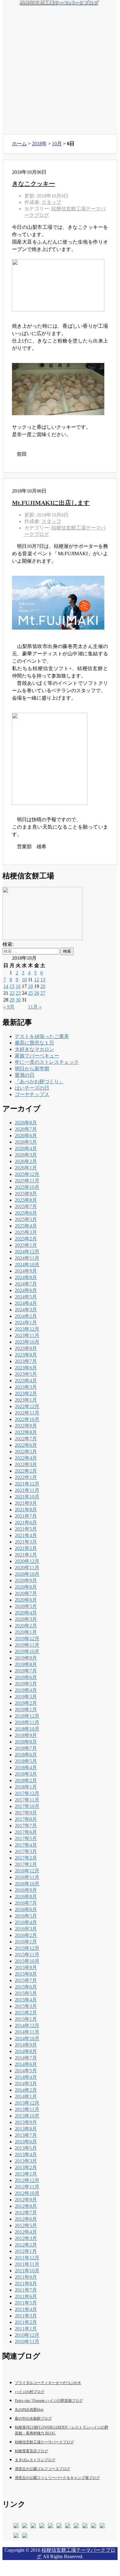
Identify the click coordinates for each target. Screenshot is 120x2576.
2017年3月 (26, 1851)
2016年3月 (26, 1929)
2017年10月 (27, 1806)
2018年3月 (26, 1774)
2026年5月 (26, 1142)
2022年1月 (26, 1477)
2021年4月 (26, 1535)
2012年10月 (27, 2193)
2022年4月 (26, 1458)
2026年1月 (26, 1168)
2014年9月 (26, 2045)
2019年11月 (27, 1645)
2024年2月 (26, 1316)
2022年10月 (27, 1419)
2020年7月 (26, 1593)
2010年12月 (27, 2335)
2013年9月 (26, 2122)
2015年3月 (26, 2006)
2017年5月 (26, 1838)
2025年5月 (26, 1219)
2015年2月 (26, 2013)
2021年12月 (27, 1484)
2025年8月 (26, 1200)
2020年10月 (27, 1574)
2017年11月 (27, 1800)
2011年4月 (26, 2309)
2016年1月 (26, 1942)
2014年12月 (27, 2026)
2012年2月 (26, 2245)
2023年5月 (26, 1374)
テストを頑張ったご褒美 (42, 1036)
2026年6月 (26, 1136)
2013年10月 (27, 2116)
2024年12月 (27, 1252)
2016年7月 (26, 1903)
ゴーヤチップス (32, 1094)
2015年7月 (26, 1980)
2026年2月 (26, 1161)
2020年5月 (26, 1606)
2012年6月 (26, 2219)
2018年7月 (26, 1748)
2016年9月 (26, 1890)
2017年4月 (26, 1845)
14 (6, 986)
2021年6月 (26, 1522)
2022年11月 (27, 1413)
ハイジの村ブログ (30, 2392)
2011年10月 (27, 2271)
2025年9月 (26, 1194)
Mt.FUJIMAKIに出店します (51, 503)
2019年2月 (26, 1703)
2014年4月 (26, 2077)
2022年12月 (27, 1406)
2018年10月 (27, 1729)
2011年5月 (26, 2303)
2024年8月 (26, 1277)
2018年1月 (26, 1787)
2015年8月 (26, 1974)
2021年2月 (26, 1548)
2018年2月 (26, 1780)
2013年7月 (26, 2135)
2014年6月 (26, 2064)
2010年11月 (27, 2342)
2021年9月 (26, 1503)
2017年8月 (26, 1819)
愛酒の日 (25, 1075)
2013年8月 (26, 2129)
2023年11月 (27, 1335)
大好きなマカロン (34, 1049)
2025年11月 (27, 1181)
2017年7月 (26, 1826)
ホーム (19, 144)
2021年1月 (26, 1555)
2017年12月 (27, 1793)
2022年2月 (26, 1471)
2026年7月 (26, 1129)
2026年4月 (26, 1148)
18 (30, 986)
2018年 (39, 144)
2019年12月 (27, 1639)
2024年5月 (26, 1297)
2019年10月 (27, 1651)
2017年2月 (26, 1858)
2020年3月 (26, 1619)
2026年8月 (26, 1123)
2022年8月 (26, 1432)
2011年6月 (26, 2296)
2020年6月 (26, 1600)
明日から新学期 (32, 1069)
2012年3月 (26, 2238)
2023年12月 (27, 1329)
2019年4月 (26, 1690)
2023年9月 (26, 1348)
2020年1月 (26, 1632)
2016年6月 (26, 1909)
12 (37, 980)
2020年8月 (26, 1587)
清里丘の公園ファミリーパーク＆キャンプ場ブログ (57, 2478)
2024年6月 (26, 1290)
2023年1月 (26, 1400)
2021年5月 (26, 1529)
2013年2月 (26, 2167)
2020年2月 (26, 1626)
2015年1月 (26, 2019)
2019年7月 (26, 1671)
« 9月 (9, 1007)
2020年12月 (27, 1561)
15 (12, 986)
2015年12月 (27, 1948)
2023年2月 (26, 1393)
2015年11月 (27, 1955)
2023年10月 (27, 1342)
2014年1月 (26, 2096)
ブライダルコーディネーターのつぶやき (48, 2383)
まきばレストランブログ (35, 2460)
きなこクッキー (34, 184)
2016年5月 (26, 1916)
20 (43, 986)
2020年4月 (26, 1613)
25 (30, 993)
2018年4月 (26, 1768)
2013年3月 (26, 2161)
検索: (8, 944)
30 (18, 1000)
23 (18, 993)
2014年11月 (27, 2032)
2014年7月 (26, 2058)
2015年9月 (26, 1967)
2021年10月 (27, 1497)
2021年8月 (26, 1510)
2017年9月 (26, 1813)
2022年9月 (26, 1426)
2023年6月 (26, 1368)
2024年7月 (26, 1284)
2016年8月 (26, 1897)
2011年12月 (27, 2258)
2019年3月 (26, 1697)
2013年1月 (26, 2174)
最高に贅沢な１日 (34, 1043)
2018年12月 (27, 1716)
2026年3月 (26, 1155)
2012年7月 (26, 2213)
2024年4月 (26, 1303)
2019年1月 (26, 1710)
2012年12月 (27, 2180)
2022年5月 (26, 1452)
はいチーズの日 (32, 1088)
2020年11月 (27, 1568)
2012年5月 (26, 2225)
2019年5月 (26, 1684)
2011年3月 (26, 2316)
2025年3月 (26, 1232)
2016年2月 (26, 1935)
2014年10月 (27, 2038)
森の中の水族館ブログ (33, 2418)
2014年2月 (26, 2090)
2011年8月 (26, 2283)
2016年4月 (26, 1922)
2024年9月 (26, 1271)
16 (18, 986)
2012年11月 (27, 2187)
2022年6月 (26, 1445)
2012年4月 (26, 2232)
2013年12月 (27, 2103)
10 (24, 980)
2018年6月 (26, 1755)
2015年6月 (26, 1987)
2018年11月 (27, 1722)
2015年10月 (27, 1961)
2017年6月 (26, 1832)
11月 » (35, 1007)
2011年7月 (26, 2290)
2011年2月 (26, 2322)
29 (12, 1000)
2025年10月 (27, 1187)
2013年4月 (26, 2154)
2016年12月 (27, 1871)
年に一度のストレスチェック (47, 1062)
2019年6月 (26, 1677)
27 (43, 993)
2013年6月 (26, 2142)
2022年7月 (26, 1439)
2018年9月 (26, 1735)
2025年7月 (26, 1206)
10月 (57, 144)
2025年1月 (26, 1245)
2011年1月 (26, 2329)
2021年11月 (27, 1490)
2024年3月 (26, 1310)
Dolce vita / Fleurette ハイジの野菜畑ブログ (49, 2401)
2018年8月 (26, 1742)
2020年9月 (26, 1581)
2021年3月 (26, 1542)
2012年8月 (26, 2206)
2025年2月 (26, 1239)
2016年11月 (27, 1877)
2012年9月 (26, 2200)
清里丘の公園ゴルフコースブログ (42, 2469)
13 (43, 980)
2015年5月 (26, 1993)
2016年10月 (27, 1884)
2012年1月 (26, 2251)
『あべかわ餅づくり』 (39, 1081)
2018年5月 (26, 1761)
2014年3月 (26, 2084)
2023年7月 (26, 1361)
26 (37, 993)
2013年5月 (26, 2148)
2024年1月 (26, 1323)
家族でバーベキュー (37, 1056)
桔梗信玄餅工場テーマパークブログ (44, 2442)
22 (12, 993)
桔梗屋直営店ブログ (31, 2451)
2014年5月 (26, 2071)
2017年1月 (26, 1864)
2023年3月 (26, 1387)
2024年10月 (27, 1265)
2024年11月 (27, 1258)
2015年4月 (26, 2000)
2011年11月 (27, 2264)
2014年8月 (26, 2051)
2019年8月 (26, 1664)
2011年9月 (26, 2277)
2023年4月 (26, 1381)
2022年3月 (26, 1464)
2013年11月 (27, 2109)
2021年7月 (26, 1516)
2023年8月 (26, 1355)
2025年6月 (26, 1213)
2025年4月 (26, 1226)
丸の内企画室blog (29, 2410)
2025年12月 (27, 1174)
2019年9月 (26, 1658)
